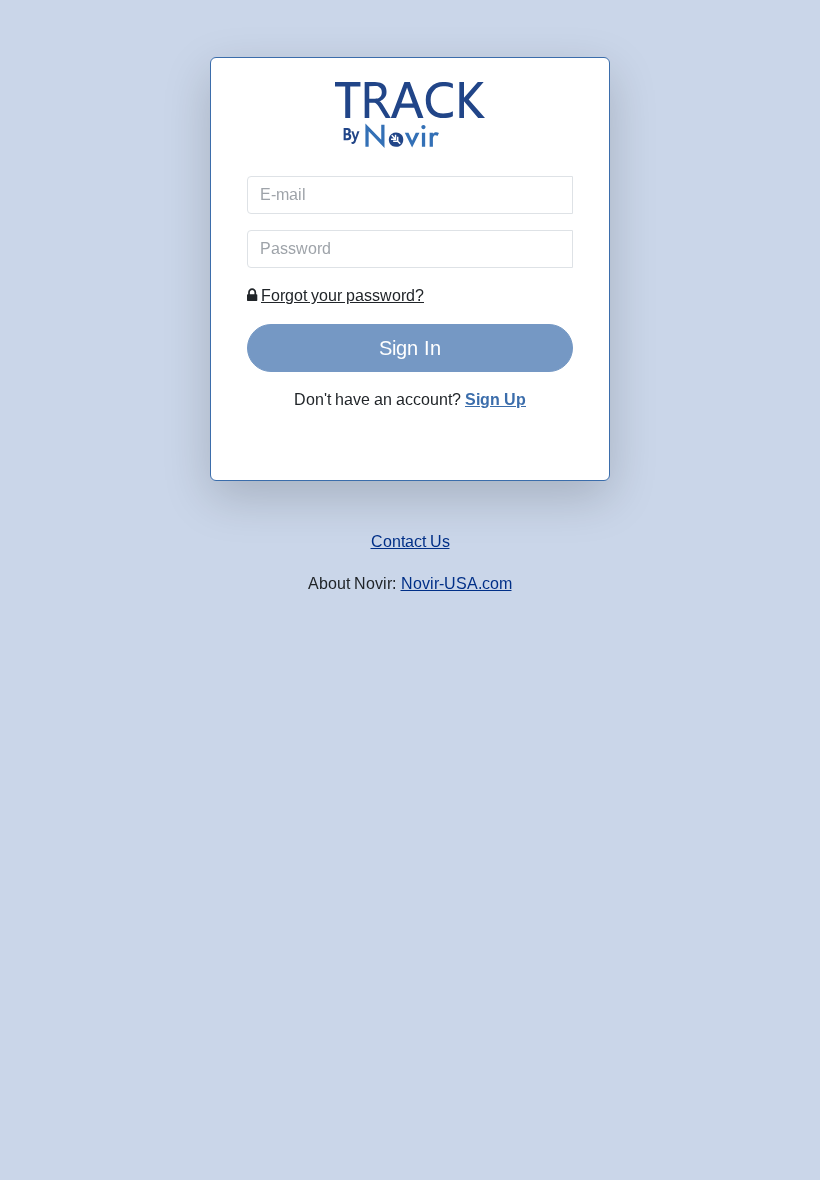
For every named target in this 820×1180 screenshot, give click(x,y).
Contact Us (410, 541)
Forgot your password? (342, 295)
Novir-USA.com (456, 583)
